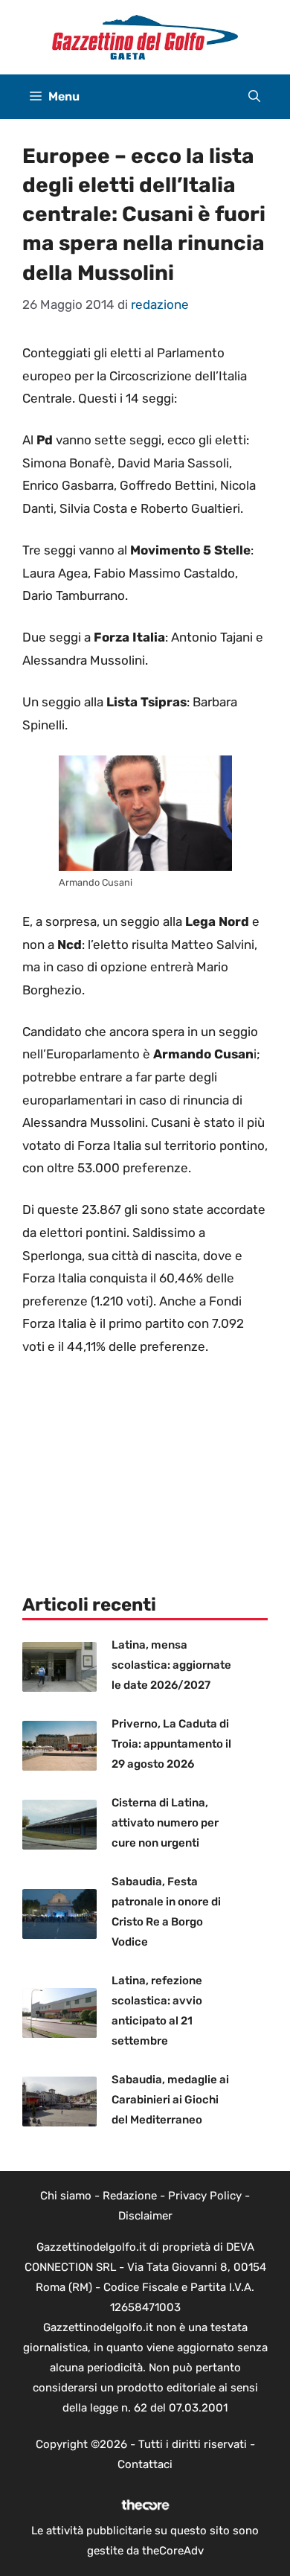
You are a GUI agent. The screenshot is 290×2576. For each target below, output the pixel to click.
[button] (254, 97)
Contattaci (145, 2464)
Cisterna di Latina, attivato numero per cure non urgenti (165, 1823)
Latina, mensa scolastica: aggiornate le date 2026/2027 (171, 1665)
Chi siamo (66, 2196)
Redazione (130, 2196)
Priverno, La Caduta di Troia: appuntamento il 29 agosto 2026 (171, 1744)
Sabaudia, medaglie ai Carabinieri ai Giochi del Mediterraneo (170, 2100)
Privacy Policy (205, 2196)
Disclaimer (145, 2216)
